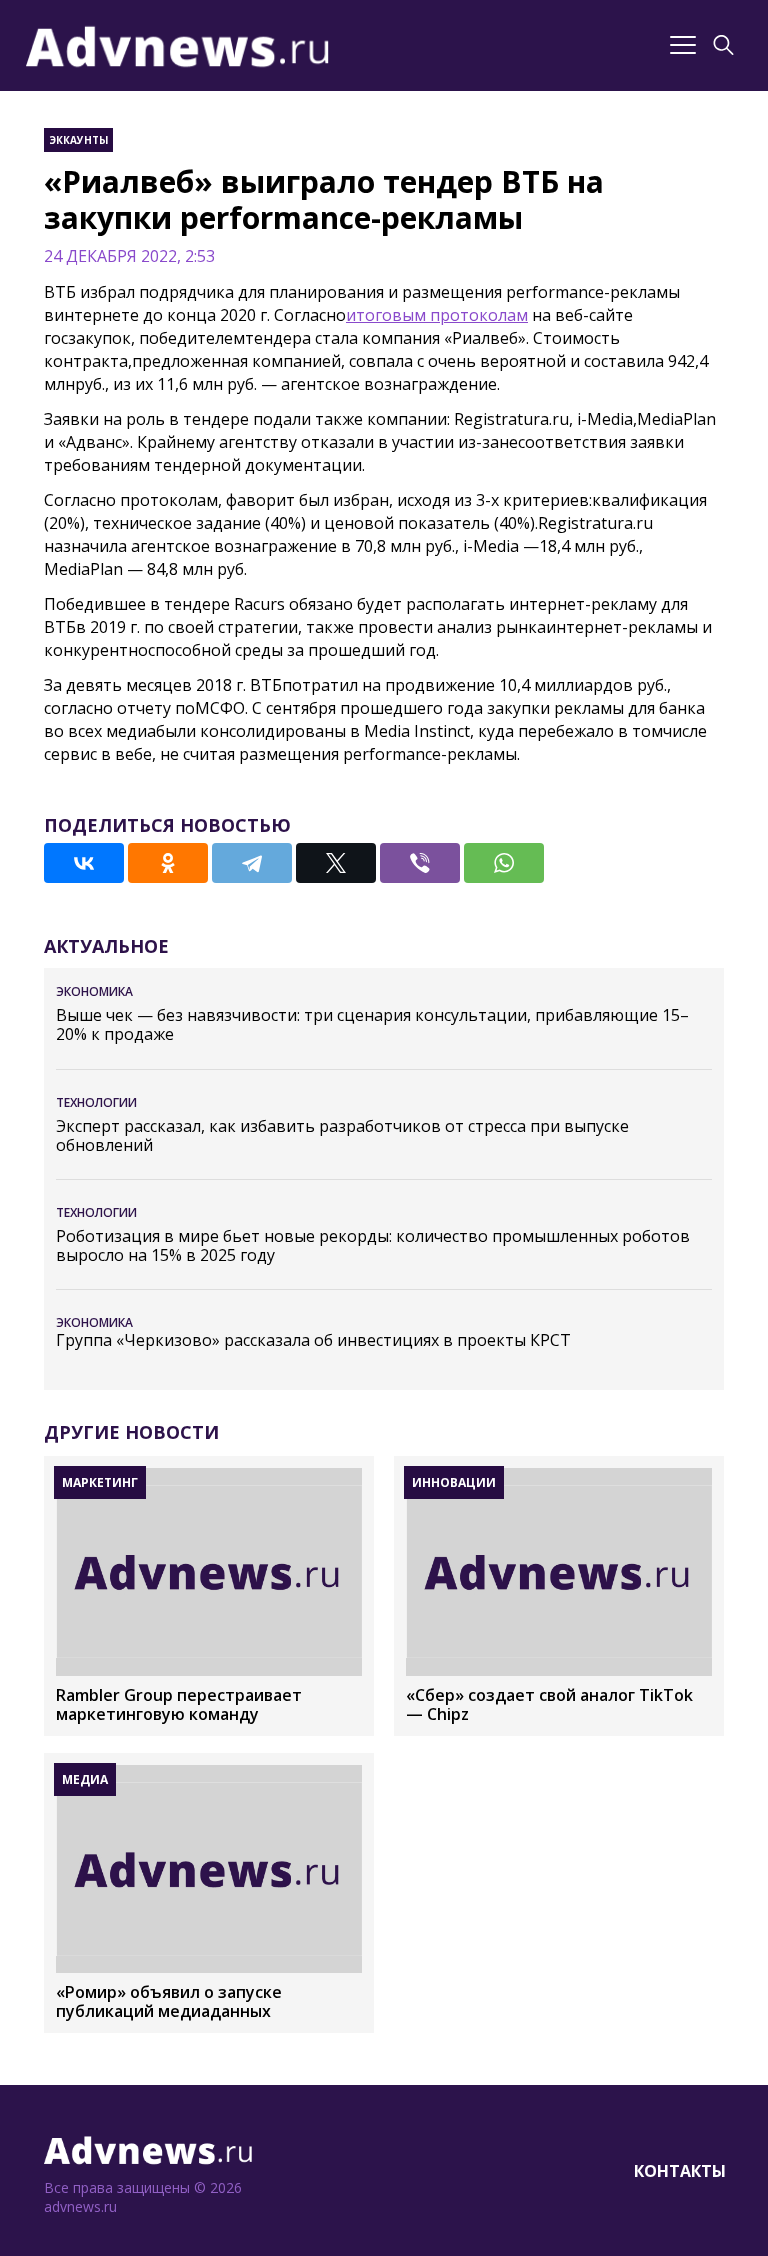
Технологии (96, 1102)
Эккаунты (78, 140)
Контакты (680, 2171)
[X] (336, 863)
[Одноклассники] (168, 863)
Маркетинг (100, 1482)
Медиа (85, 1779)
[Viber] (420, 863)
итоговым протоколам (437, 315)
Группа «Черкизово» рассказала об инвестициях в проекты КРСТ (313, 1340)
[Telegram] (252, 863)
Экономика (94, 991)
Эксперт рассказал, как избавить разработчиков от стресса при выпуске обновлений (342, 1136)
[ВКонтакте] (84, 863)
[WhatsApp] (504, 863)
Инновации (454, 1482)
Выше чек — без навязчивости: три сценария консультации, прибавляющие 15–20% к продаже (372, 1025)
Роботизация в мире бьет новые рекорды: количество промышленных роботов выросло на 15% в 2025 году (373, 1246)
